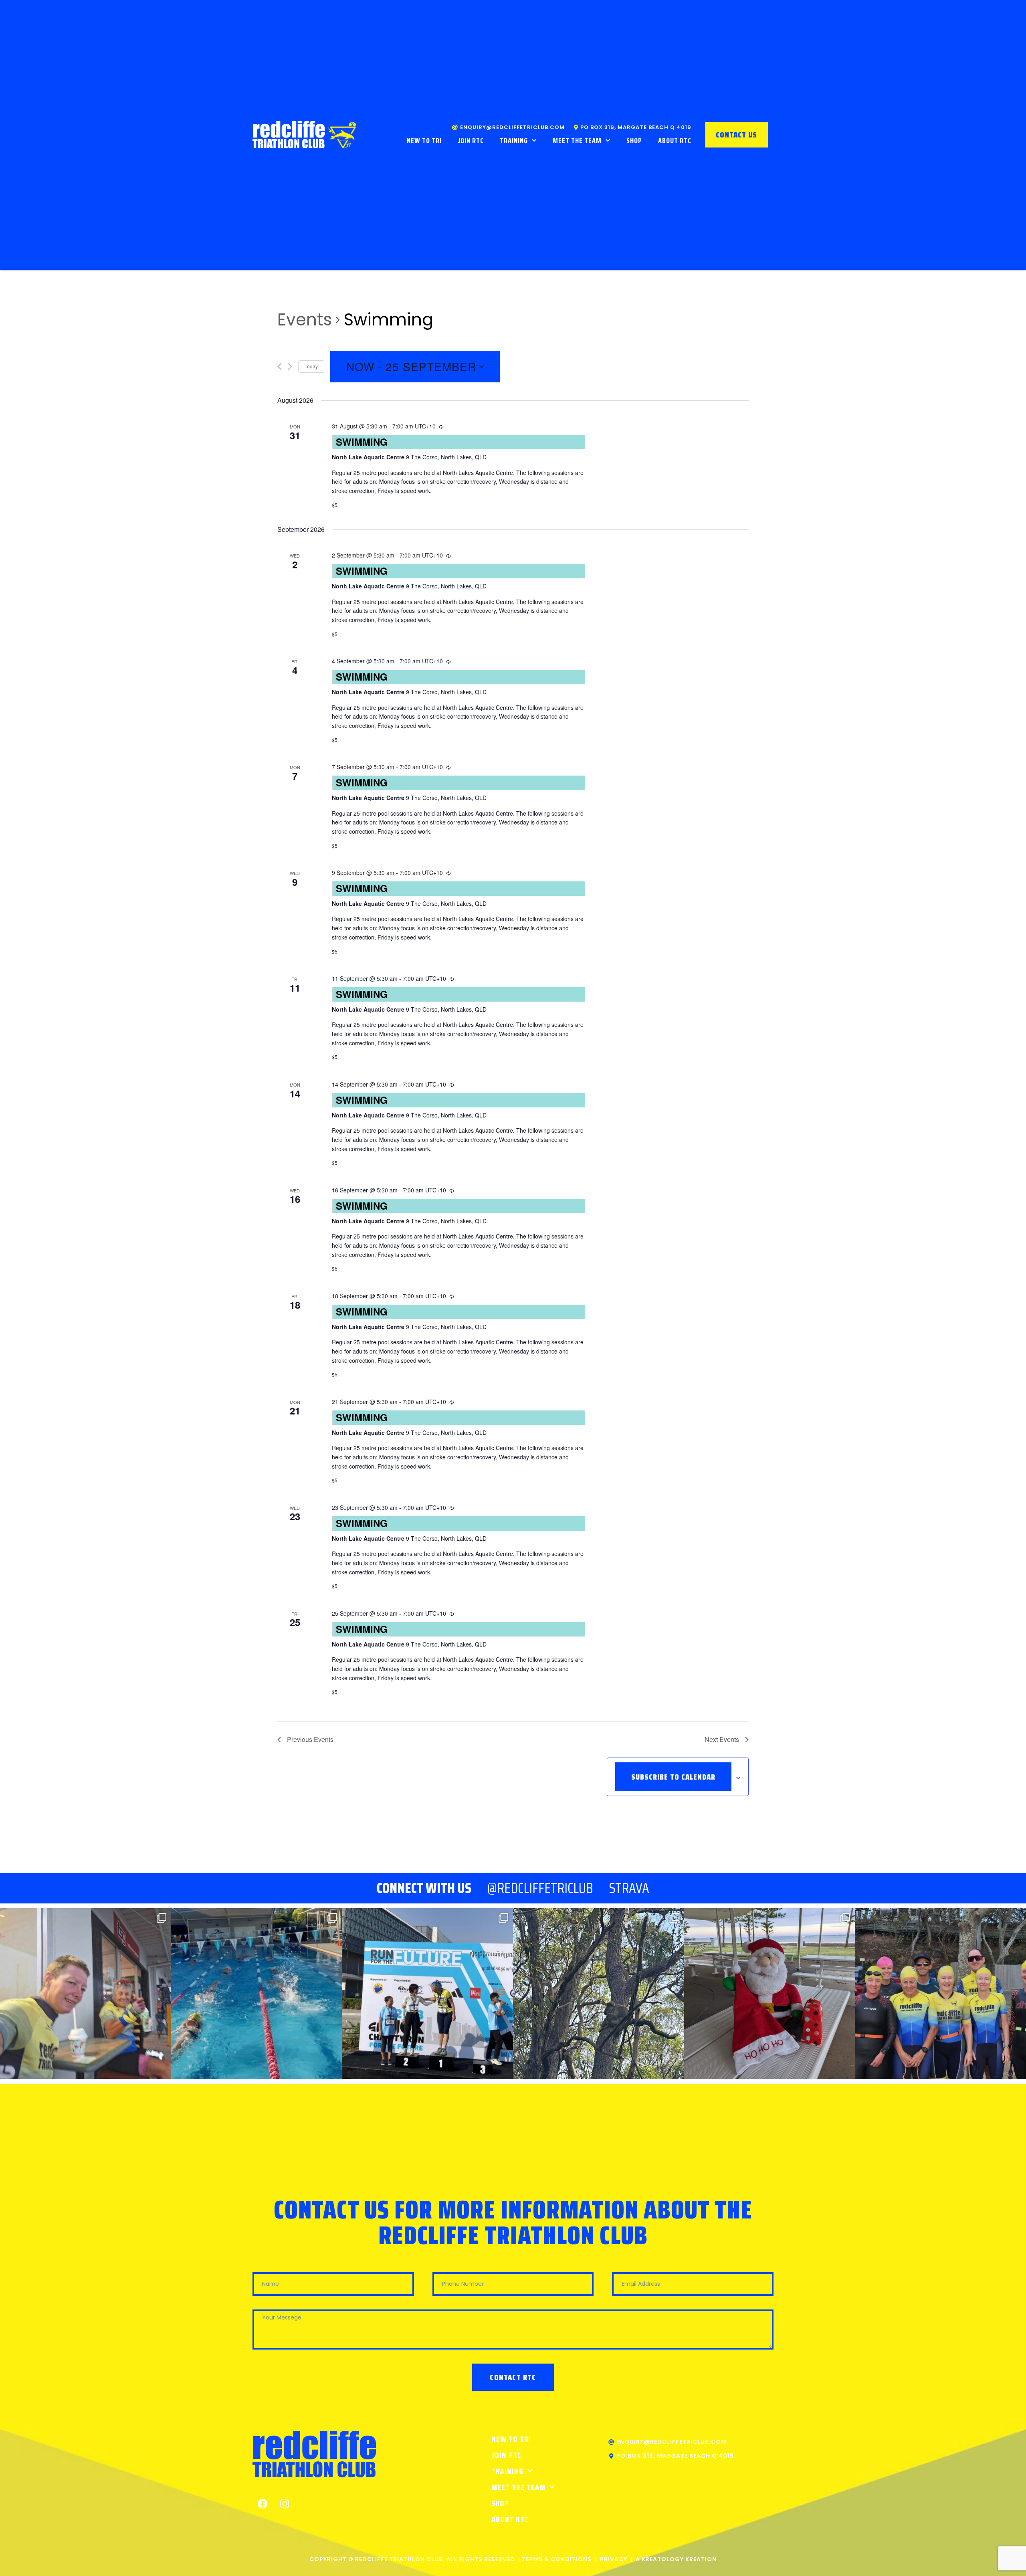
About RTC (675, 141)
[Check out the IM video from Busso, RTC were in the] (940, 1994)
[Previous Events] (280, 367)
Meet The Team (577, 141)
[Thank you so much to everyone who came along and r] (770, 1994)
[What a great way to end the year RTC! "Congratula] (257, 1994)
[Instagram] (285, 2503)
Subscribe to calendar (673, 1777)
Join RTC (471, 141)
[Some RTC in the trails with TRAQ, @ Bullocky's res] (599, 1994)
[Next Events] (290, 367)
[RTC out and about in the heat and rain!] (86, 1994)
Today (311, 366)
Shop (634, 141)
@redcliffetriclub (540, 1888)
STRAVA (629, 1888)
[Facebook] (263, 2503)
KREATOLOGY (663, 2559)
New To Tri (424, 141)
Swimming (362, 442)
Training (514, 141)
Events (305, 320)
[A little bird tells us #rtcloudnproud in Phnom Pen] (427, 1994)
